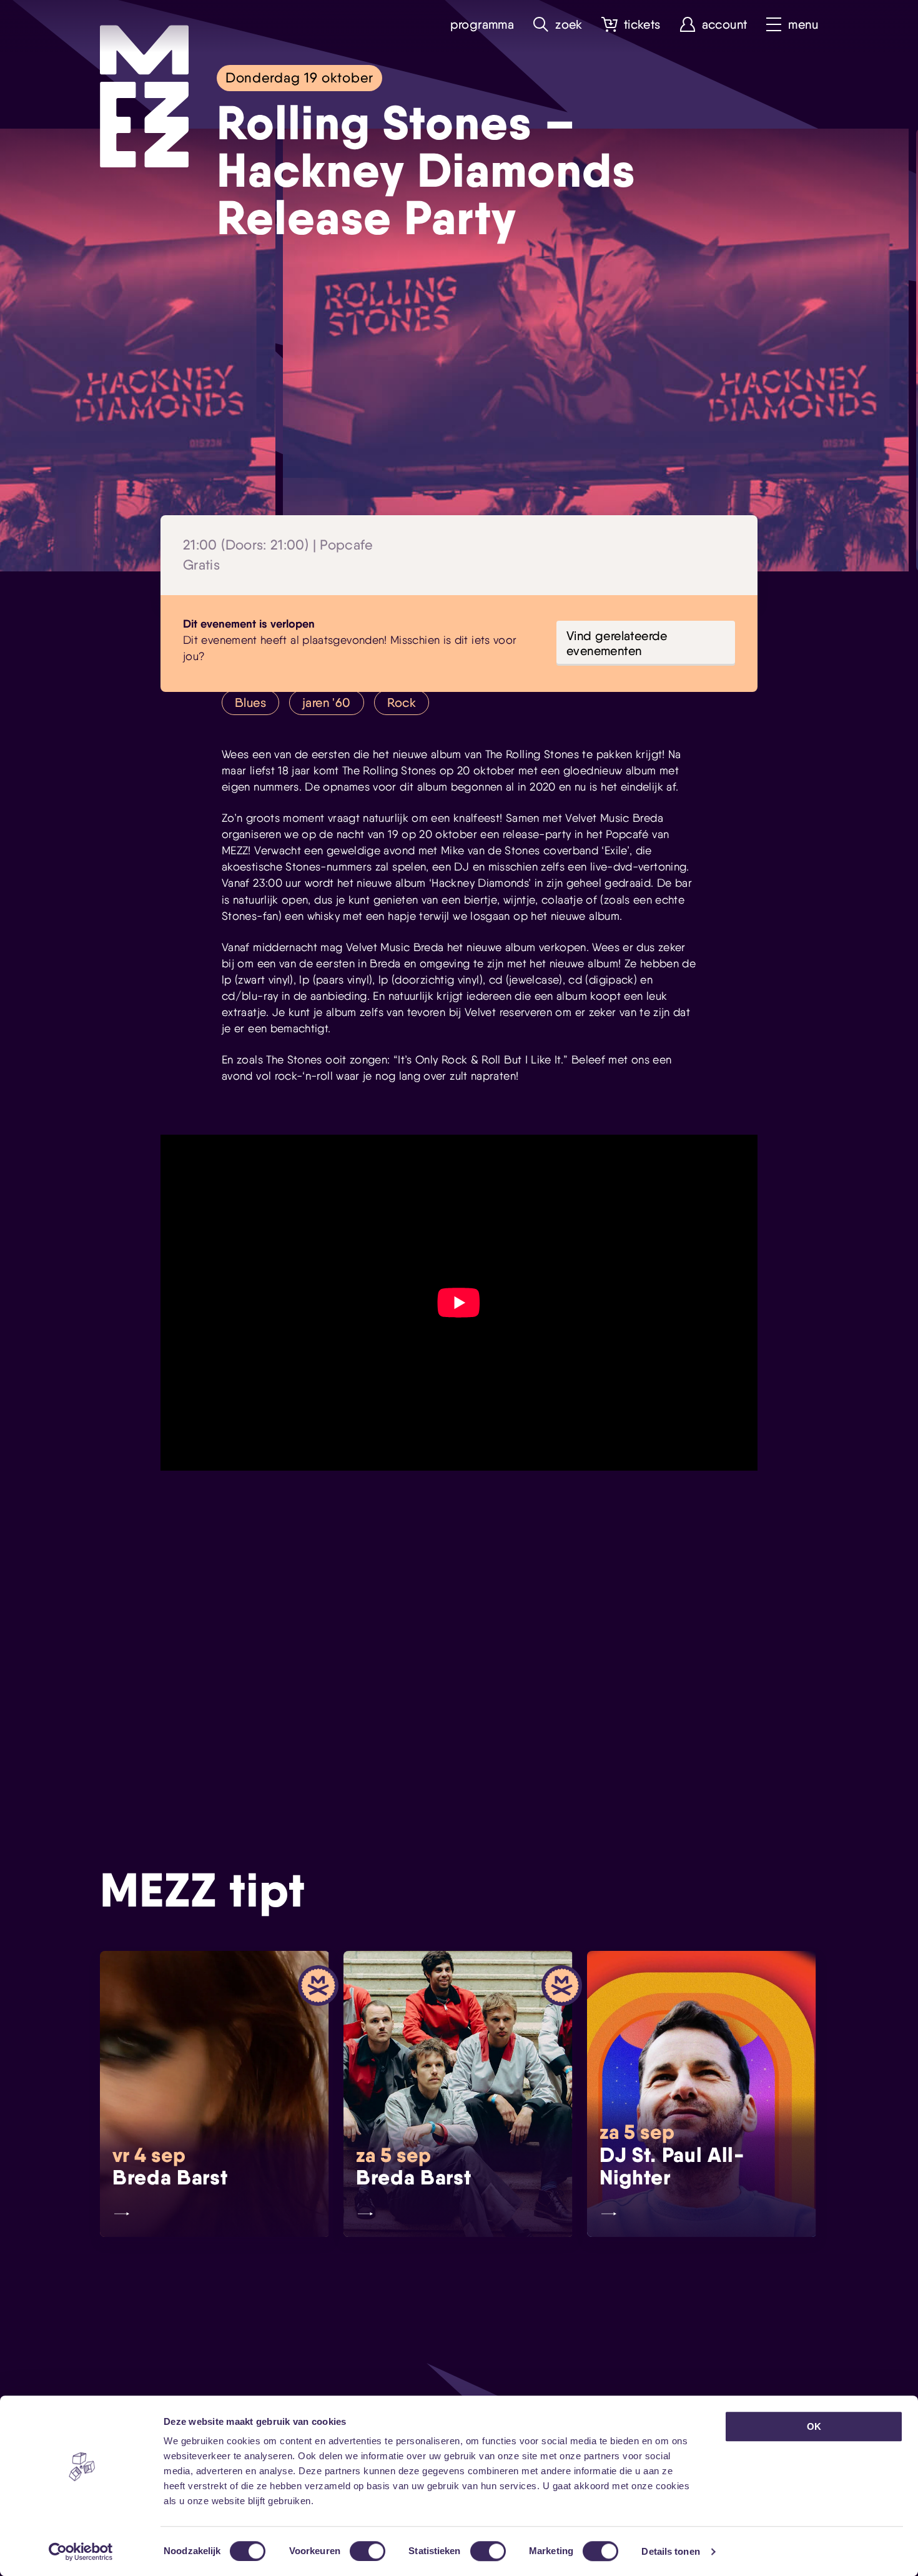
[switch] (368, 2551)
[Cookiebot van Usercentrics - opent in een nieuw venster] (81, 2552)
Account (725, 25)
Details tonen (670, 2551)
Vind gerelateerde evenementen (617, 643)
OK (814, 2426)
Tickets (642, 25)
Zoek (569, 25)
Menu (803, 25)
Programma (482, 25)
